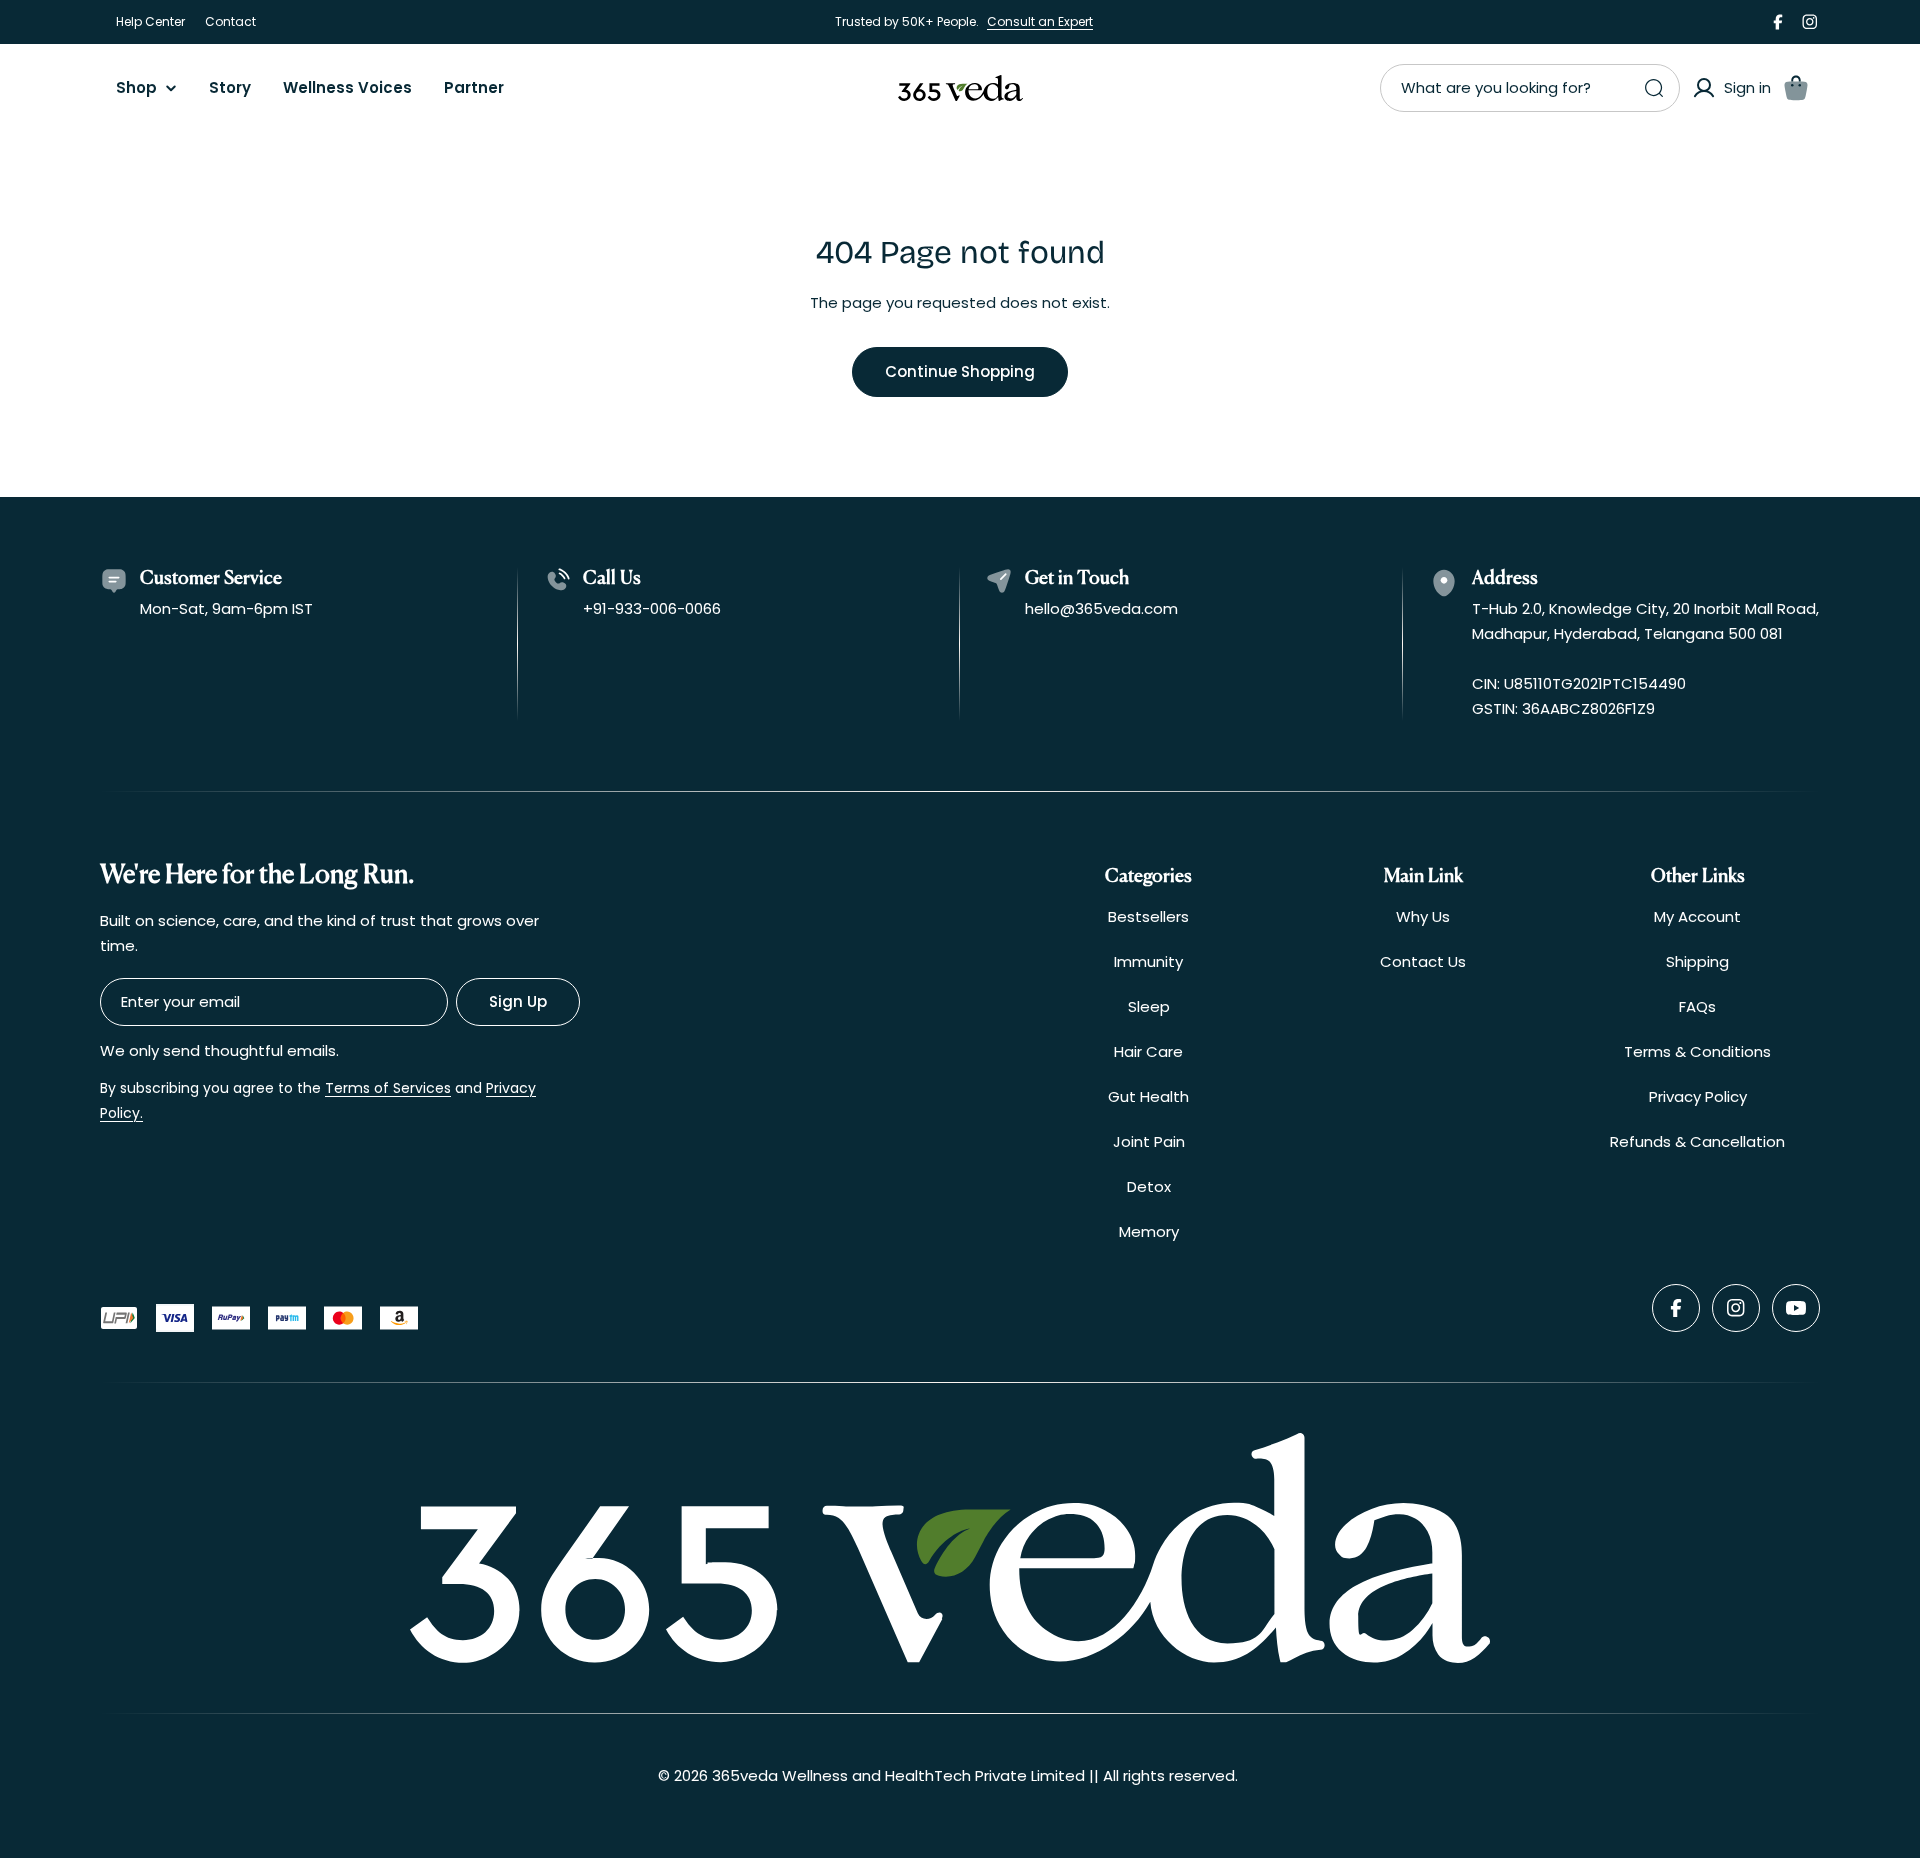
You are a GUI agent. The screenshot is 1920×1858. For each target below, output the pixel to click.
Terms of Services (388, 1088)
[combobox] (1530, 88)
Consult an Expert (1040, 21)
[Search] (1654, 88)
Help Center (150, 21)
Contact (230, 21)
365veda (745, 1775)
